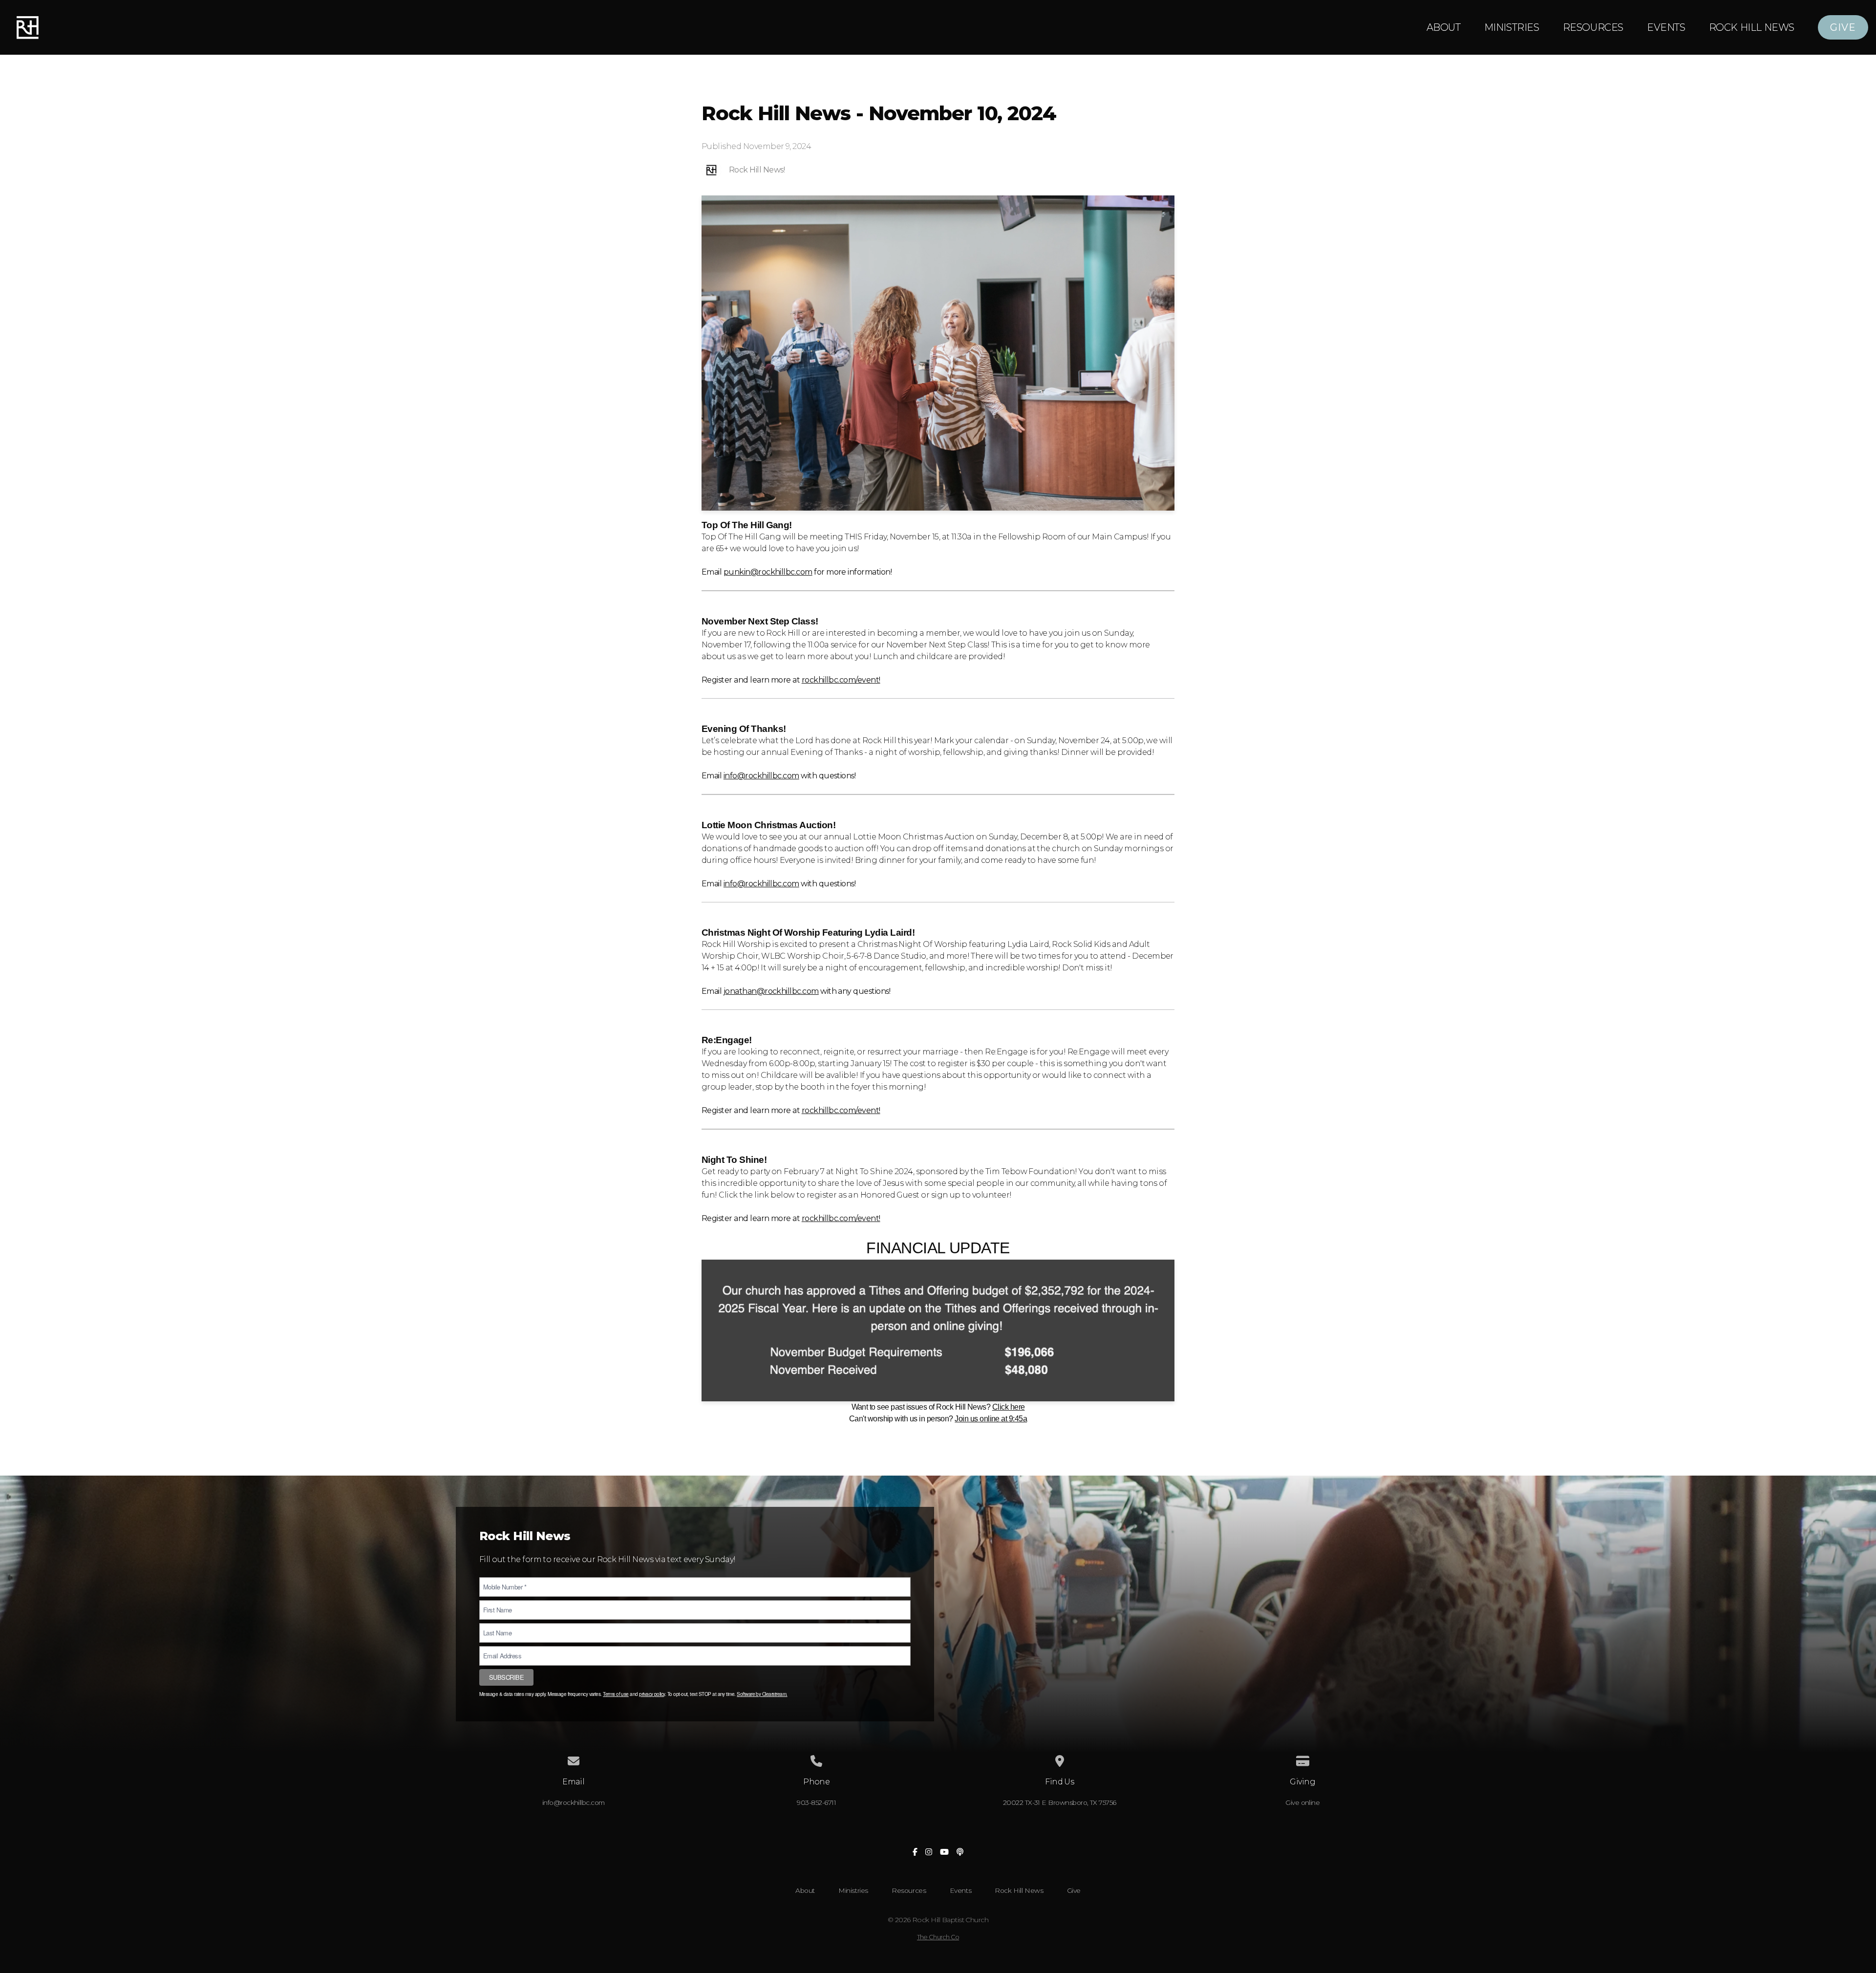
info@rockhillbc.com (761, 776)
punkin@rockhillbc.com (768, 572)
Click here (1009, 1407)
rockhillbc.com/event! (841, 680)
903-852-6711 (816, 1802)
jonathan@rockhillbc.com (771, 991)
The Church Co (938, 1937)
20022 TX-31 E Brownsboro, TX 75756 (1060, 1802)
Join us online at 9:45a (991, 1419)
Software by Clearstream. (762, 1694)
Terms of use (616, 1694)
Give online (1302, 1802)
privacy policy (652, 1694)
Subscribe (506, 1677)
